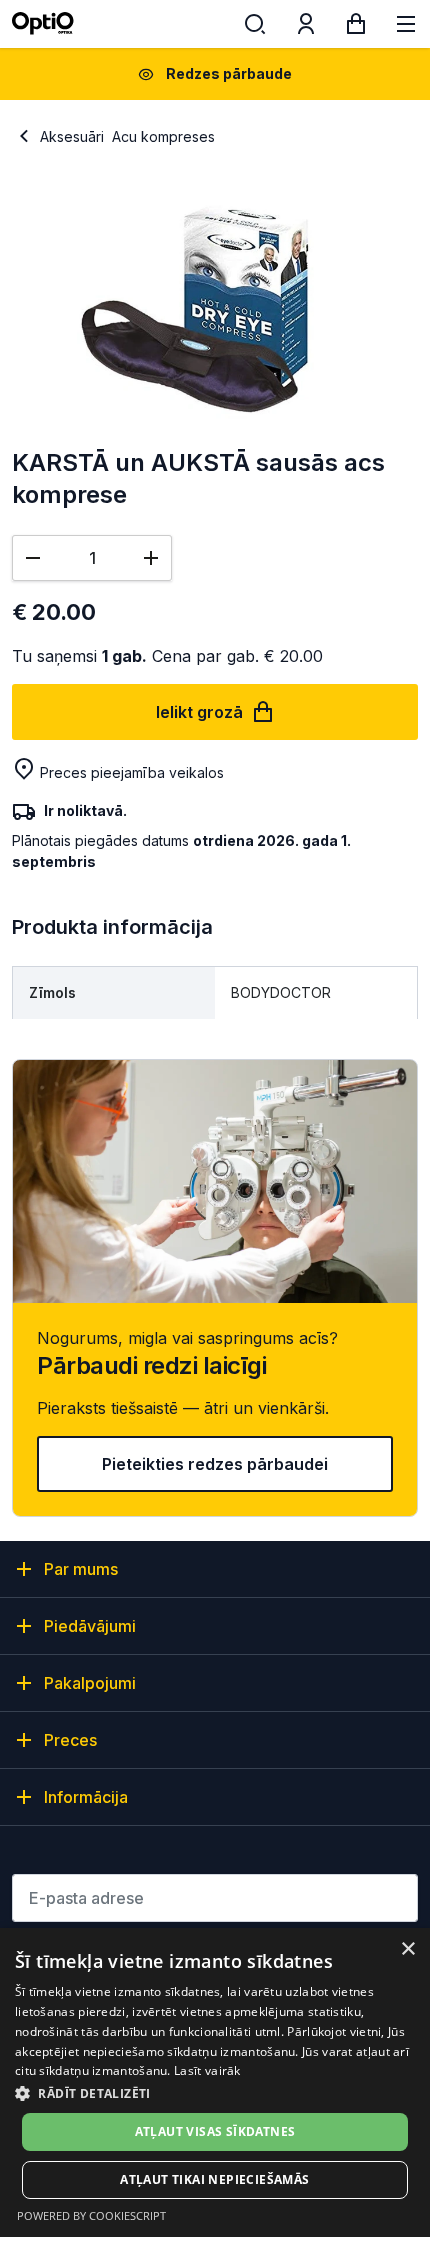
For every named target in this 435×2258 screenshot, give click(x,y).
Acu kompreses (163, 136)
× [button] (407, 1949)
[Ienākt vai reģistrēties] (306, 28)
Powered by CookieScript (91, 2215)
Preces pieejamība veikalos (132, 772)
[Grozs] (356, 28)
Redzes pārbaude (229, 73)
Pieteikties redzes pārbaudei (215, 1464)
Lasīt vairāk (207, 2070)
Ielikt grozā (199, 712)
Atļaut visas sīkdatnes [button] (215, 2131)
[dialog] (215, 2082)
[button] (215, 2092)
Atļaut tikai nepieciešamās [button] (214, 2179)
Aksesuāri (72, 136)
